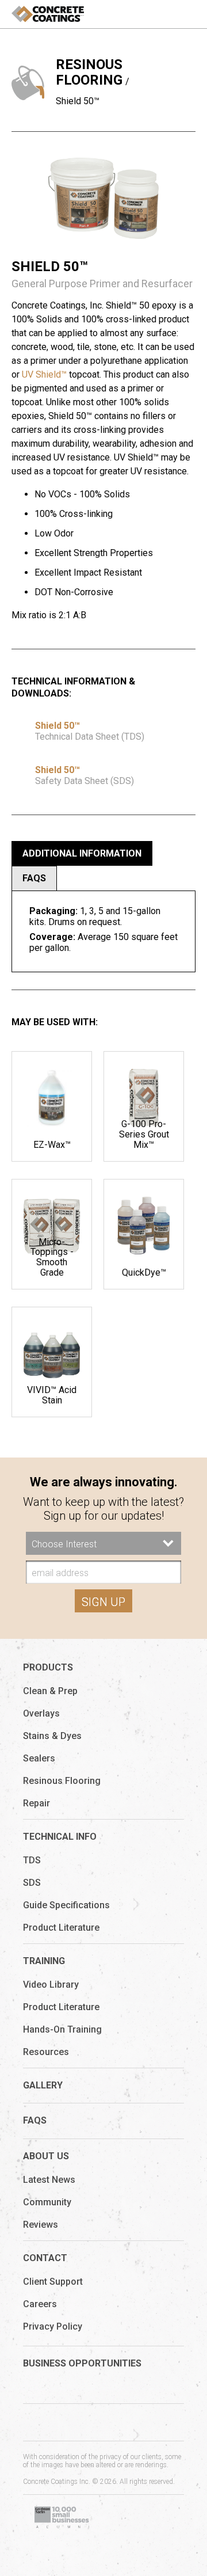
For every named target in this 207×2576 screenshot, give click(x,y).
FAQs (35, 2120)
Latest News (49, 2180)
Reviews (41, 2225)
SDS (32, 1883)
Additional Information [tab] (82, 853)
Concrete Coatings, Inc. (48, 14)
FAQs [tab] (34, 878)
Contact (45, 2258)
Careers (40, 2304)
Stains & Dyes (52, 1736)
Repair (37, 1803)
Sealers (39, 1758)
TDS (32, 1860)
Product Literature (61, 1928)
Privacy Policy (53, 2326)
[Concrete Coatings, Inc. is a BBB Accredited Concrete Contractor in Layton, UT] (144, 2518)
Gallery (43, 2085)
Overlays (41, 1713)
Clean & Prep (50, 1691)
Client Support (53, 2282)
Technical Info (60, 1837)
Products (48, 1667)
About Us (46, 2156)
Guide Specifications (66, 1905)
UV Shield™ (44, 374)
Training (44, 1961)
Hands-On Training (62, 2029)
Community (47, 2202)
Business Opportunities (82, 2363)
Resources (46, 2052)
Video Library (51, 1985)
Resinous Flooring (89, 72)
